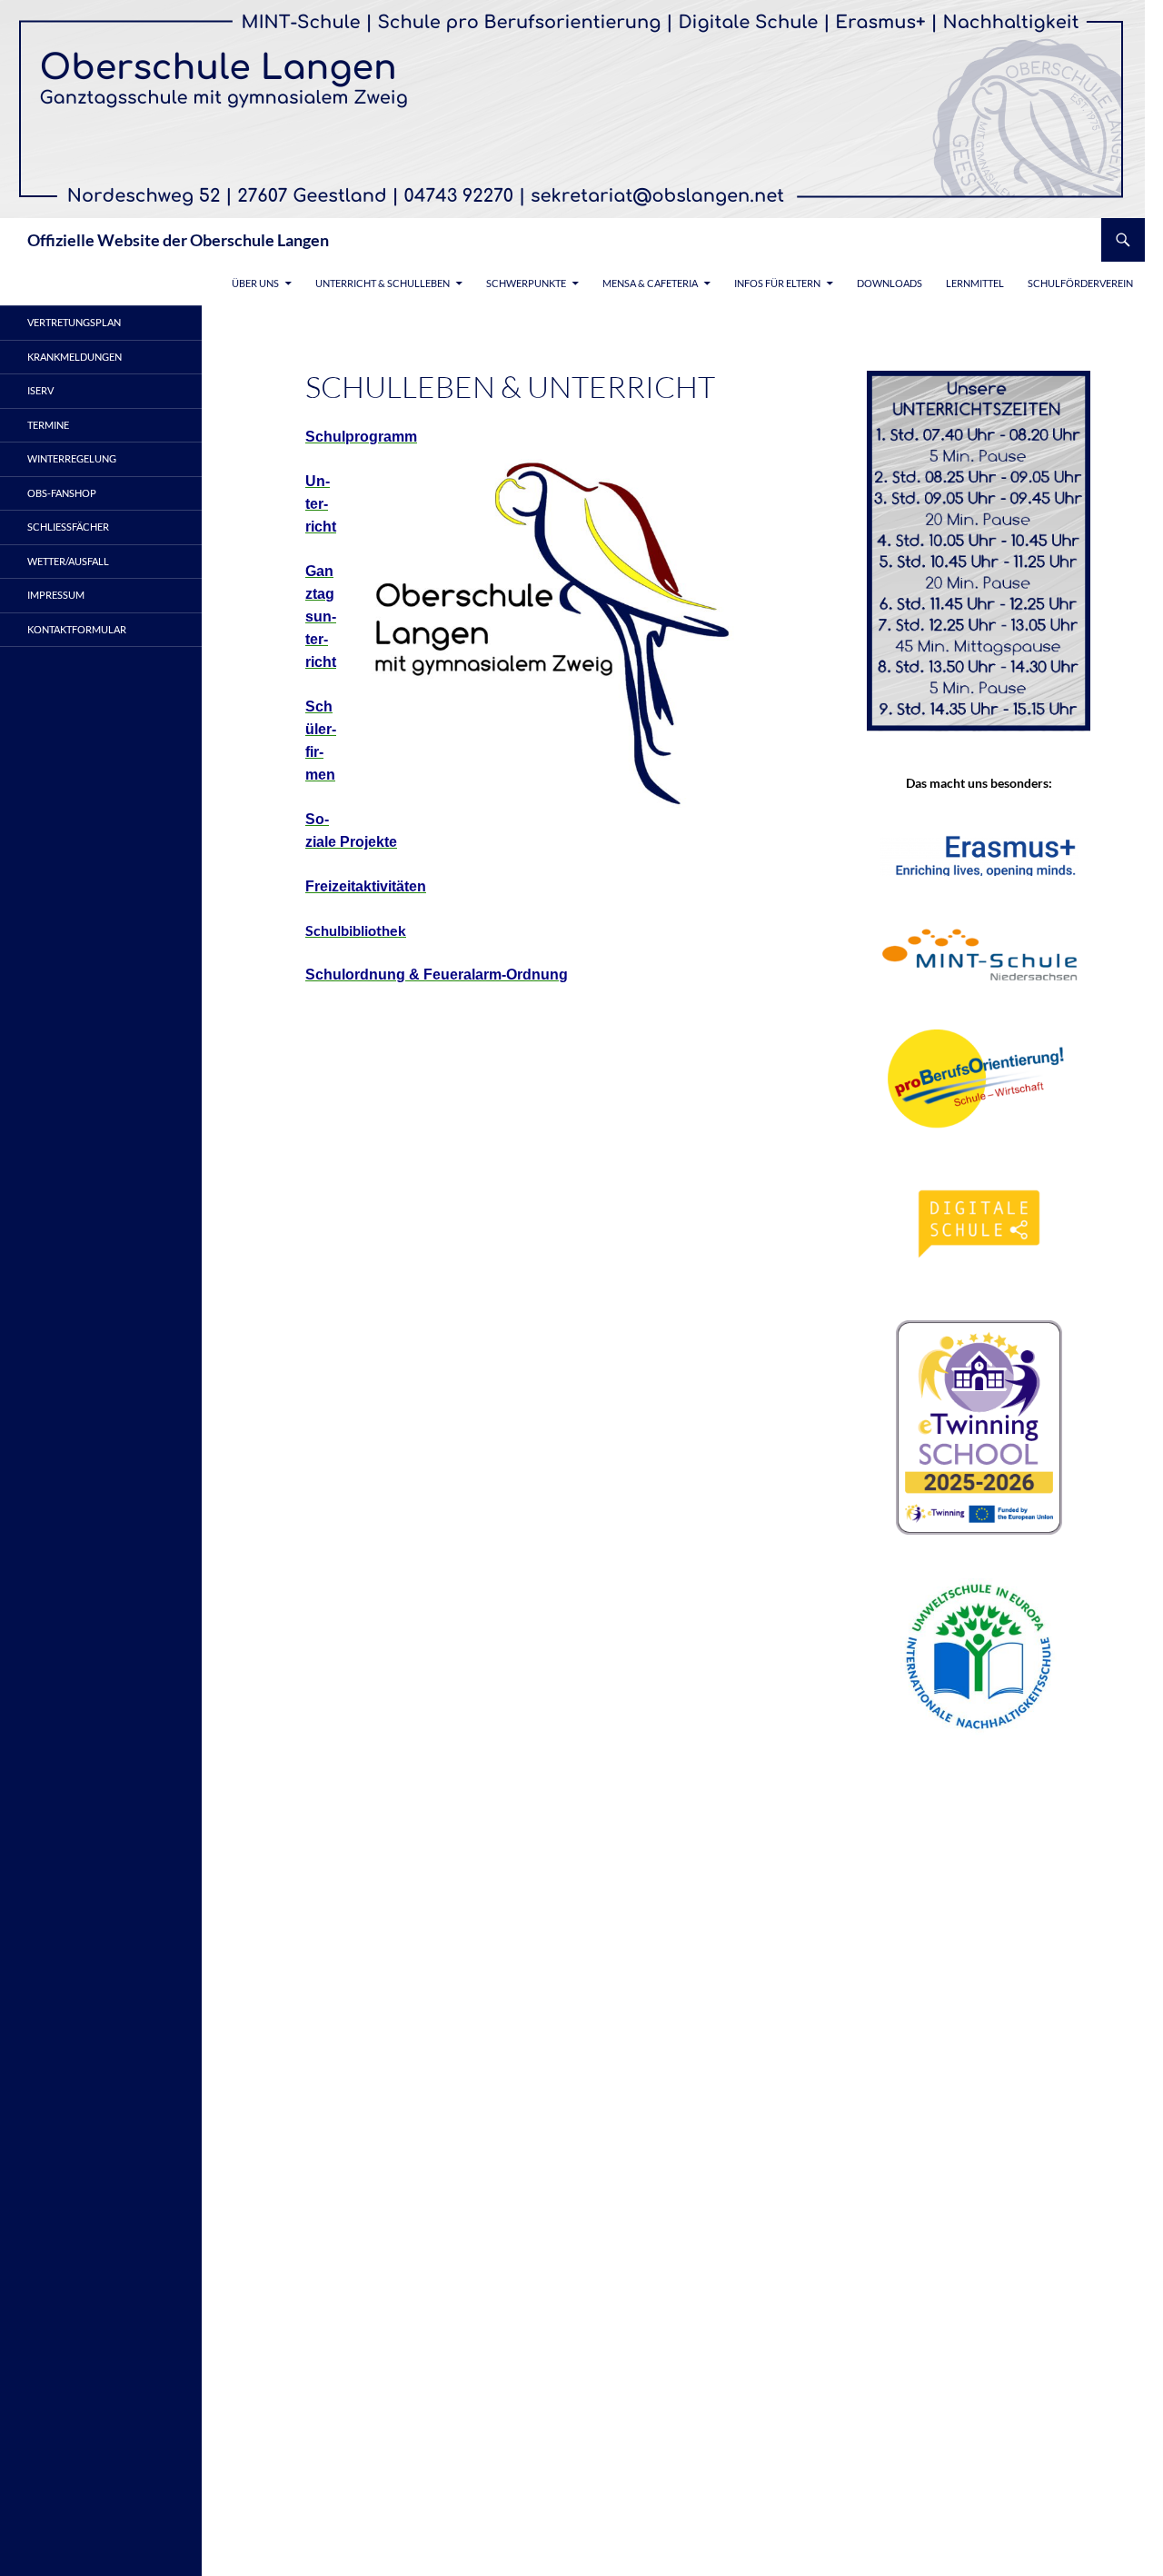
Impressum (56, 595)
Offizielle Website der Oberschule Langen (178, 240)
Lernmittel (975, 283)
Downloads (890, 283)
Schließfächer (68, 527)
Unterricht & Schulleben (383, 283)
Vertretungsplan (74, 322)
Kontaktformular (77, 629)
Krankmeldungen (75, 357)
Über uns (255, 283)
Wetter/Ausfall (68, 561)
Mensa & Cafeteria (650, 283)
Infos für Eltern (777, 283)
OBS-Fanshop (62, 493)
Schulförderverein (1080, 283)
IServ (40, 390)
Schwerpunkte (526, 283)
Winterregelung (72, 458)
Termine (48, 425)
